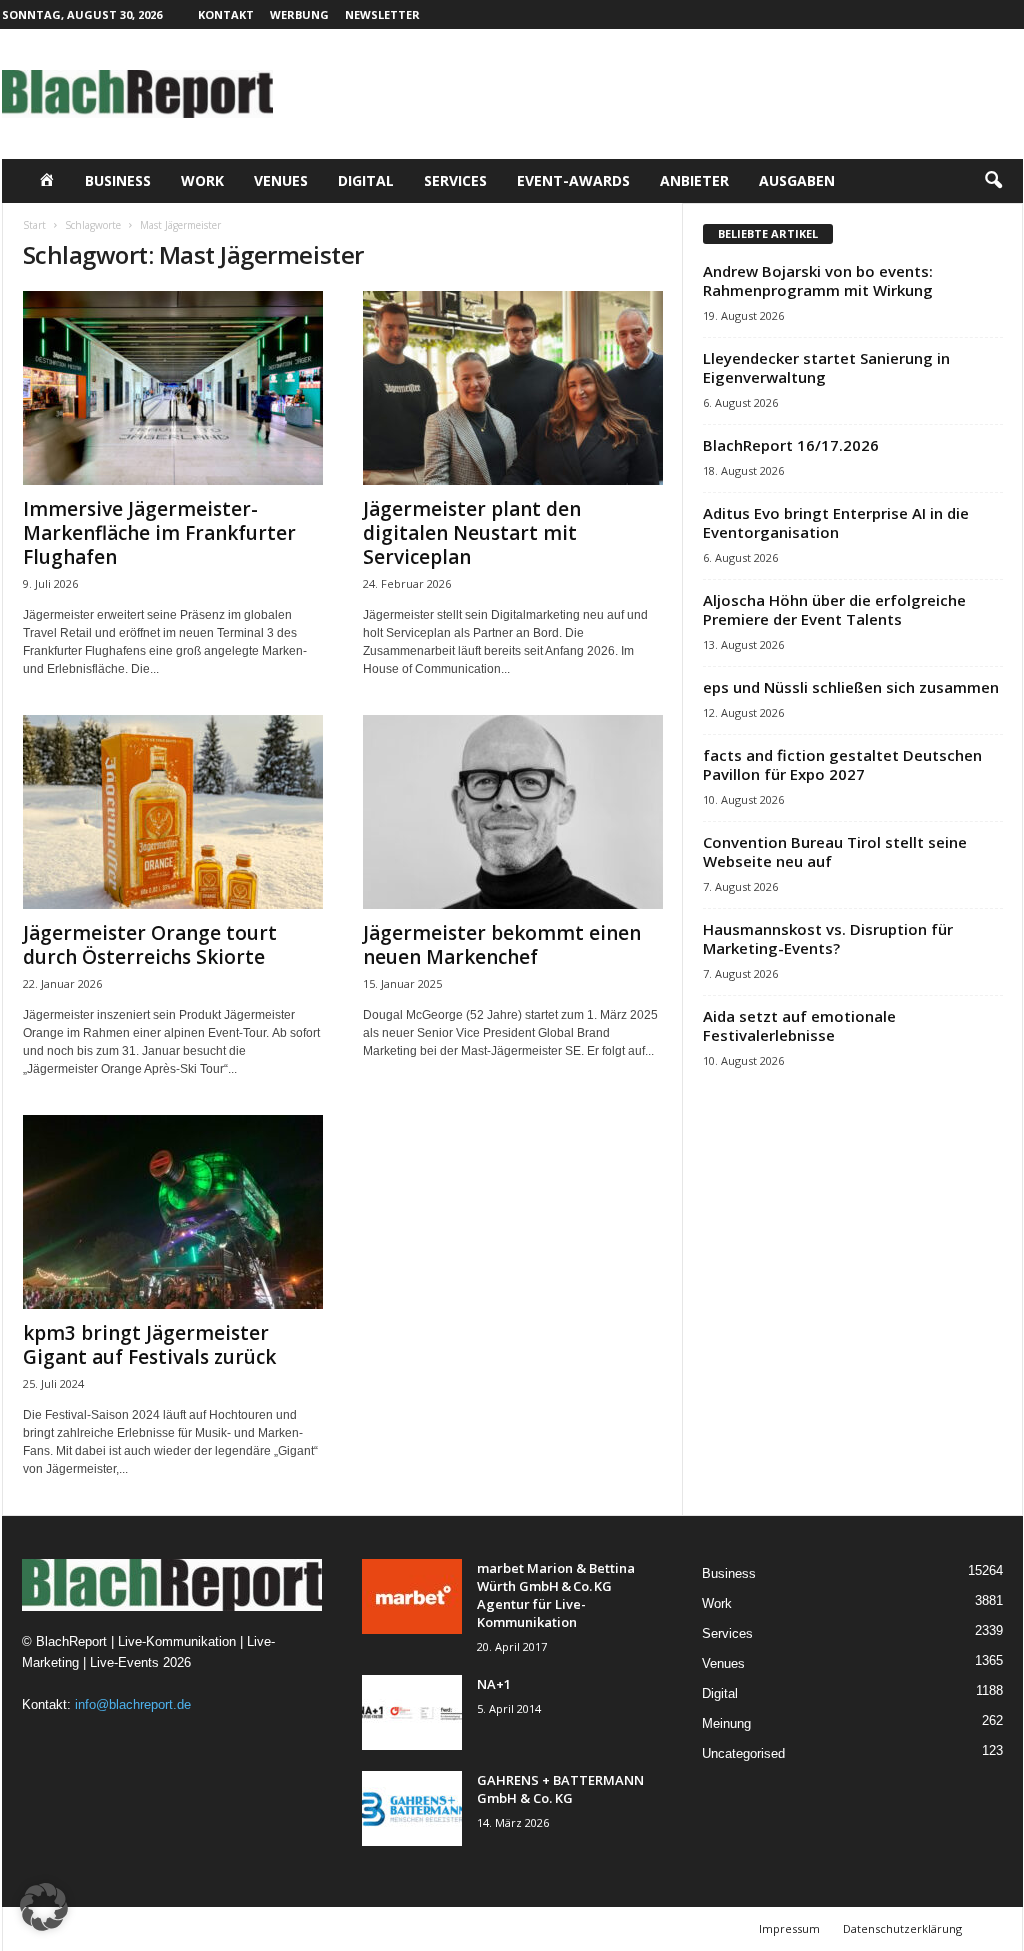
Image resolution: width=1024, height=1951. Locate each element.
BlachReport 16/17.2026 (791, 445)
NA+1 (494, 1684)
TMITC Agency (197, 1928)
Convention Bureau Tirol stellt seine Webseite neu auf (835, 851)
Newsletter (382, 14)
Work (202, 180)
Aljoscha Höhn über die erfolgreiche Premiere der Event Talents (834, 609)
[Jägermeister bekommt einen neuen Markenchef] (513, 812)
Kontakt (226, 14)
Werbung (299, 14)
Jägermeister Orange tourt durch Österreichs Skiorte (150, 945)
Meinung (726, 1723)
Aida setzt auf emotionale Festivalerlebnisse (799, 1025)
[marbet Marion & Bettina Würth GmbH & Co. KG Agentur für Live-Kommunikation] (412, 1596)
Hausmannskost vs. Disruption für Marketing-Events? (828, 938)
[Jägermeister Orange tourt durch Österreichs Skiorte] (173, 812)
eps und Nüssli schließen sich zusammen (851, 687)
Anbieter (694, 180)
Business (118, 180)
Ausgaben (797, 180)
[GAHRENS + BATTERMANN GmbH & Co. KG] (412, 1808)
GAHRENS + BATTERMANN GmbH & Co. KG (560, 1789)
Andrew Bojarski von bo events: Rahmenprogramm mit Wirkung (818, 280)
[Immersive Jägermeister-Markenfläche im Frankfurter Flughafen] (173, 388)
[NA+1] (412, 1712)
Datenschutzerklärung (902, 1928)
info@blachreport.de (133, 1704)
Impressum (789, 1928)
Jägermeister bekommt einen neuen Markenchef (502, 945)
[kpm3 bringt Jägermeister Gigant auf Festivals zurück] (173, 1212)
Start (34, 225)
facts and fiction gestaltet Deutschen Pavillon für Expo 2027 (842, 764)
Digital (366, 180)
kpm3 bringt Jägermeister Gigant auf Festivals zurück (149, 1345)
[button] (993, 181)
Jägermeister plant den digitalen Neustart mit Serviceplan (472, 533)
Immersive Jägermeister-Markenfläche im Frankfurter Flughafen (159, 533)
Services (455, 180)
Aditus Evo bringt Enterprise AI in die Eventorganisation (836, 522)
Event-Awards (573, 180)
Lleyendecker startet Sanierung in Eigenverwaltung (826, 367)
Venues (281, 180)
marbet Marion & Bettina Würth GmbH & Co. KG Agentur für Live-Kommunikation (556, 1595)
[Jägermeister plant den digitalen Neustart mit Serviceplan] (513, 388)
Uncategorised (743, 1753)
